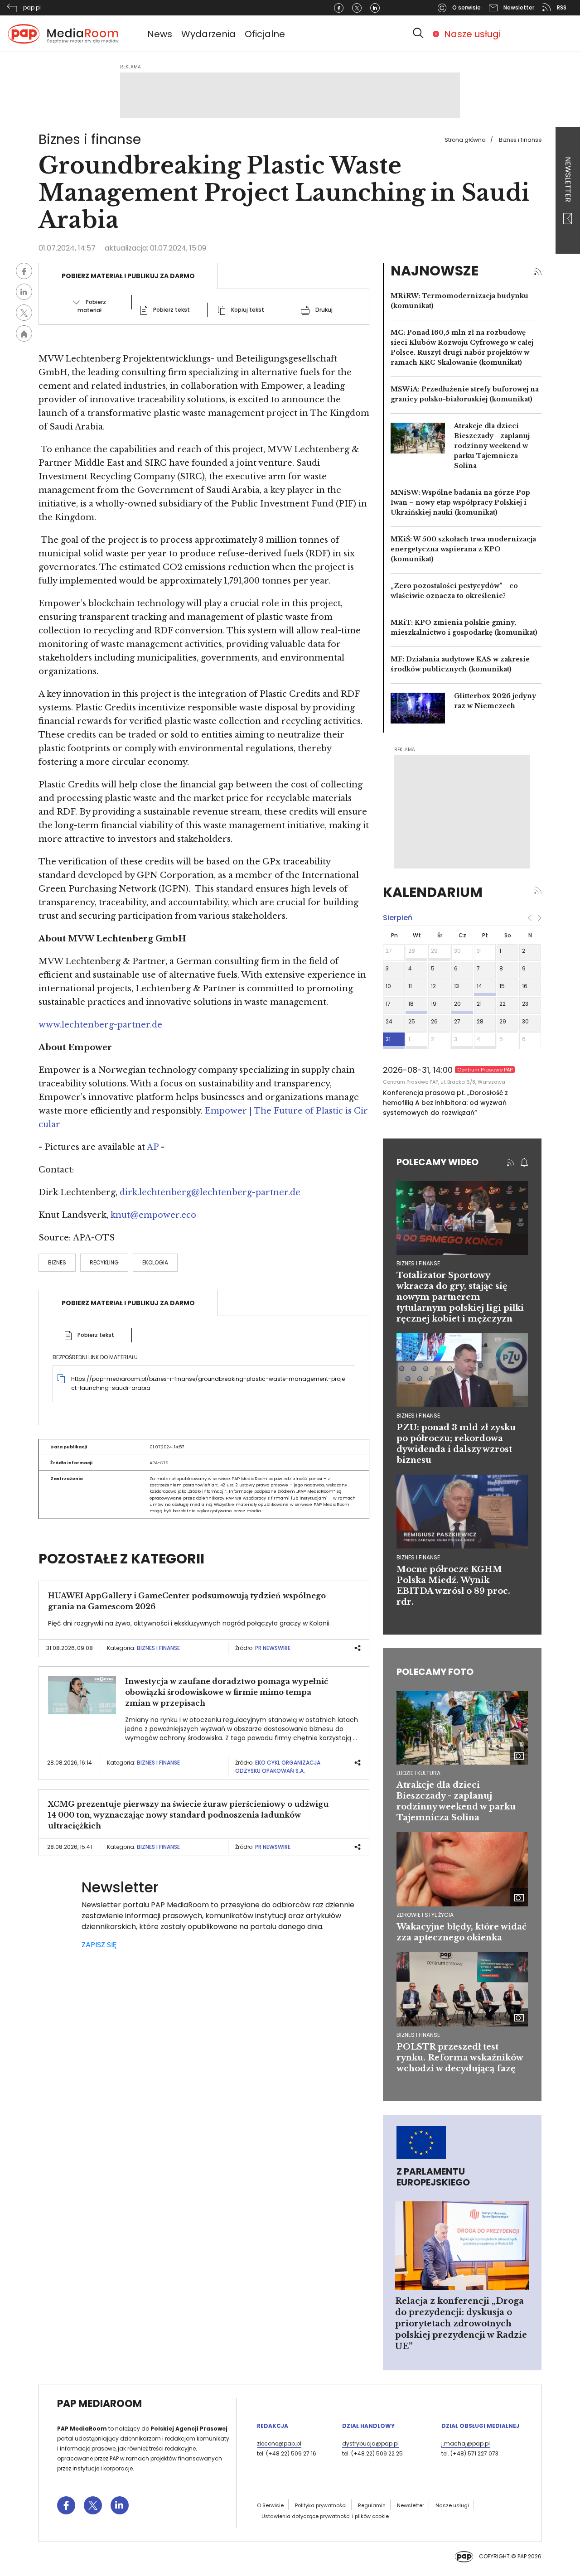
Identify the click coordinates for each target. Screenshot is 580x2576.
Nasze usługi (472, 34)
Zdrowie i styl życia (425, 1915)
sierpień (398, 918)
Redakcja (273, 2426)
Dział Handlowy (368, 2426)
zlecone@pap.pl (279, 2443)
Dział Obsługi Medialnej (480, 2426)
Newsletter (568, 180)
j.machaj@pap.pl (466, 2443)
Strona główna (465, 140)
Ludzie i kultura (418, 1773)
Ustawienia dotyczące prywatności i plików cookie (325, 2516)
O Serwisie (270, 2505)
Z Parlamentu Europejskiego (433, 2177)
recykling (104, 1262)
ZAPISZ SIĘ (99, 1945)
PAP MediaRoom (99, 2404)
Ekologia (155, 1262)
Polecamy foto (435, 1672)
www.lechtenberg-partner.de (100, 1025)
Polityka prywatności (321, 2505)
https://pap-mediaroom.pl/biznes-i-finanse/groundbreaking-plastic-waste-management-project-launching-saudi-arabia (208, 1383)
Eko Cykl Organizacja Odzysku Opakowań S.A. (278, 1767)
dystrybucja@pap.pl (370, 2443)
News (160, 34)
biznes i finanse (418, 1263)
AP (153, 1147)
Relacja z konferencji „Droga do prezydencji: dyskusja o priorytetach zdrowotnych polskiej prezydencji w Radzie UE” (461, 2324)
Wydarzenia (208, 34)
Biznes (57, 1262)
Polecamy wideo (437, 1162)
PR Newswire (273, 1648)
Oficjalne (265, 34)
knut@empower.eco (153, 1215)
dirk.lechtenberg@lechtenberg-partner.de (210, 1192)
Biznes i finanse (520, 140)
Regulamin (372, 2505)
